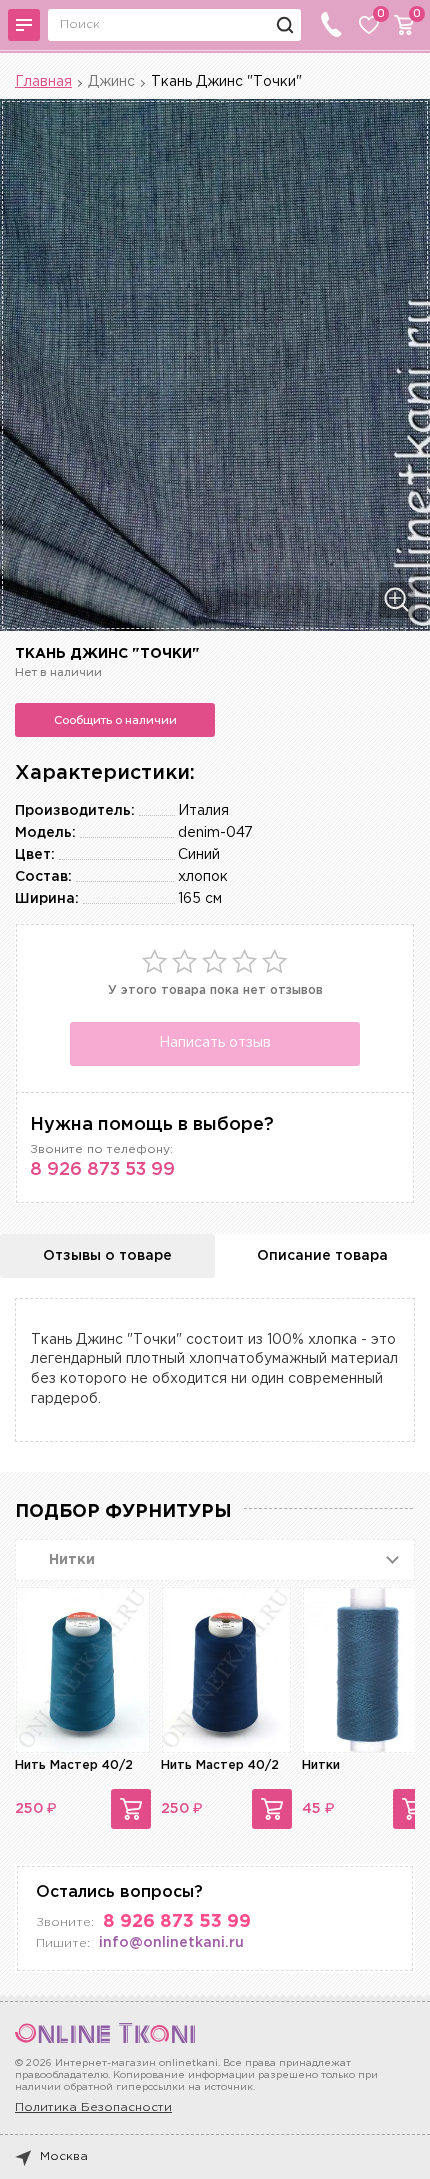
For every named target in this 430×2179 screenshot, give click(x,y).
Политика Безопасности (93, 2107)
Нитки (321, 1765)
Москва (64, 2156)
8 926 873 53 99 (102, 1170)
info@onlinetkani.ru (171, 1943)
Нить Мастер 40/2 (74, 1765)
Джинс (111, 82)
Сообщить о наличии (115, 720)
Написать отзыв (215, 1043)
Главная (43, 82)
